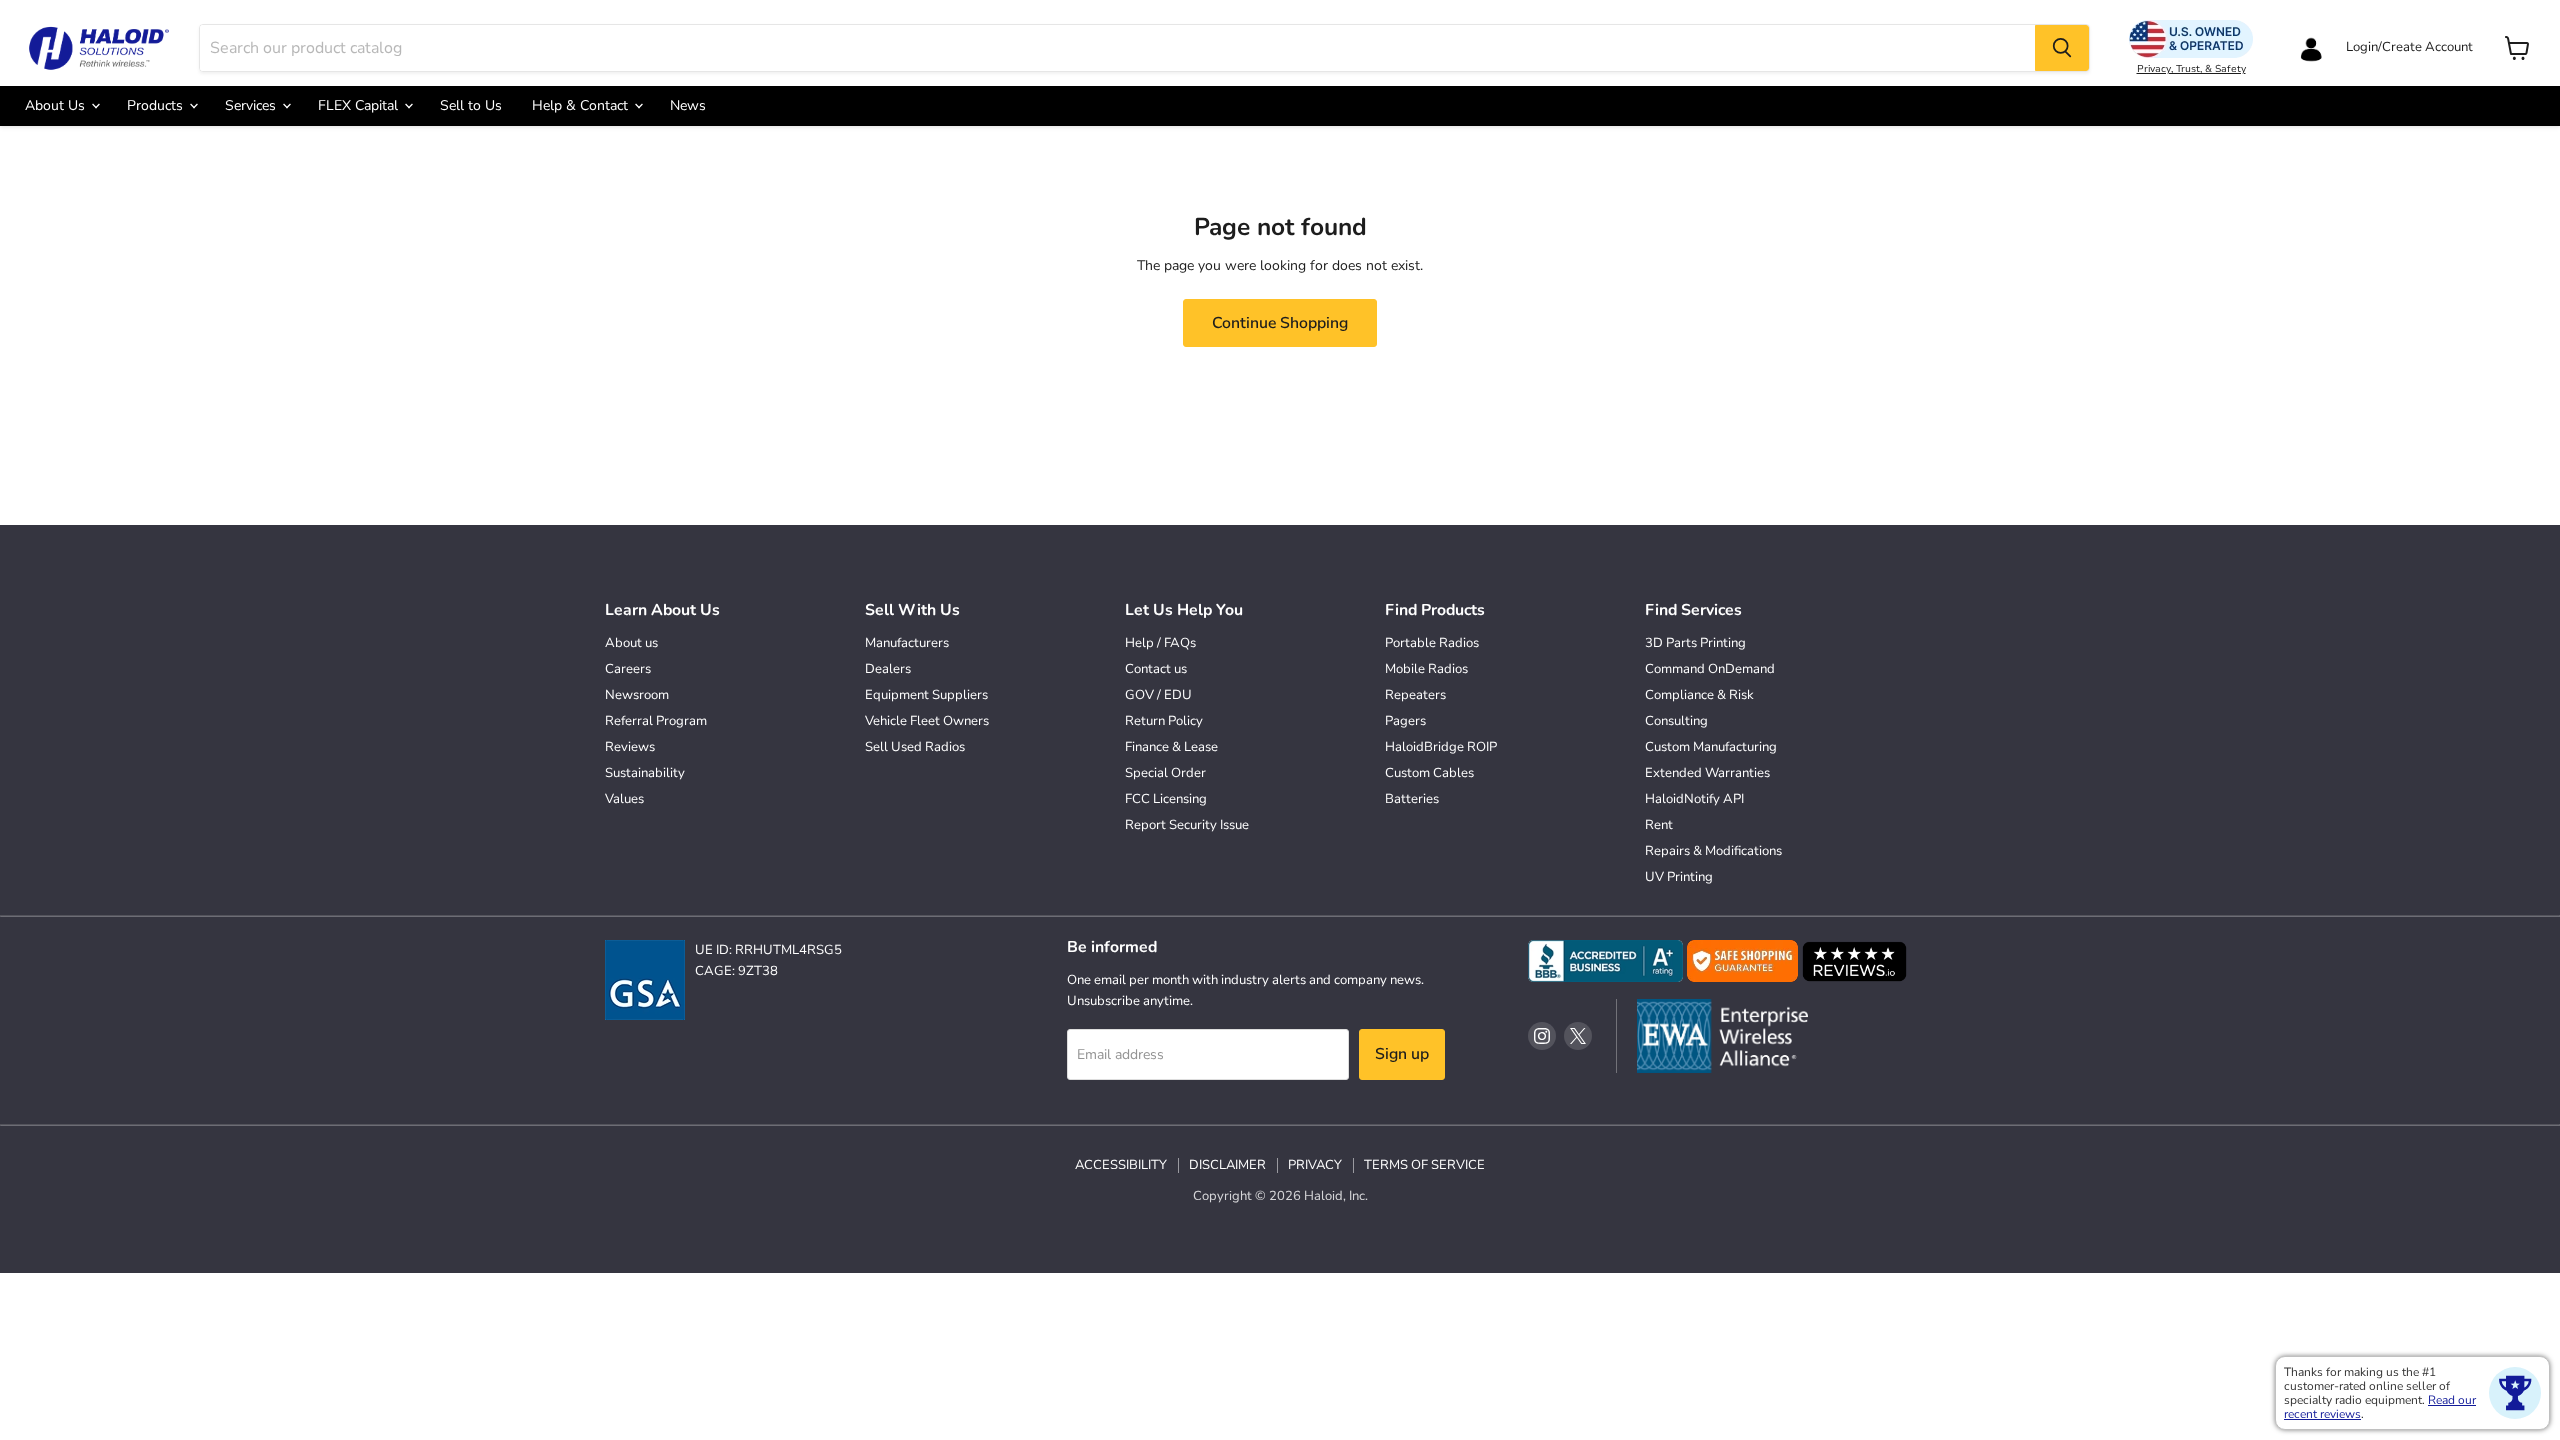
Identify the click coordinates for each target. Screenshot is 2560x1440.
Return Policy (1164, 721)
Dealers (888, 669)
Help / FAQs (1160, 643)
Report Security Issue (1187, 825)
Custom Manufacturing (1711, 747)
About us (631, 643)
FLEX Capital (360, 105)
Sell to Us (471, 105)
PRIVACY (1315, 1165)
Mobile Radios (1426, 669)
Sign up (1402, 1054)
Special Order (1165, 773)
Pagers (1405, 721)
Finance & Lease (1171, 747)
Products (157, 105)
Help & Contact (582, 105)
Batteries (1412, 799)
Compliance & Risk (1699, 695)
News (688, 105)
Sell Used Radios (915, 747)
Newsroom (637, 695)
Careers (628, 669)
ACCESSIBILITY (1121, 1165)
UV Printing (1679, 877)
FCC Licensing (1166, 799)
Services (252, 105)
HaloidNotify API (1694, 799)
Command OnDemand (1710, 669)
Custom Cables (1429, 773)
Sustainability (645, 773)
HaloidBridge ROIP (1441, 747)
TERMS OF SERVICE (1424, 1165)
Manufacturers (907, 643)
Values (624, 799)
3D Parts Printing (1695, 643)
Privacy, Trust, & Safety (2191, 69)
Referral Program (656, 721)
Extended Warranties (1707, 773)
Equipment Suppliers (926, 695)
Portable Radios (1432, 643)
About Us (57, 105)
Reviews (630, 747)
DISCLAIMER (1227, 1165)
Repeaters (1415, 695)
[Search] (2062, 48)
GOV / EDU (1158, 695)
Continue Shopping (1280, 323)
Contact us (1156, 669)
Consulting (1676, 721)
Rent (1659, 825)
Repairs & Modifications (1713, 851)
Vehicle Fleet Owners (927, 721)
